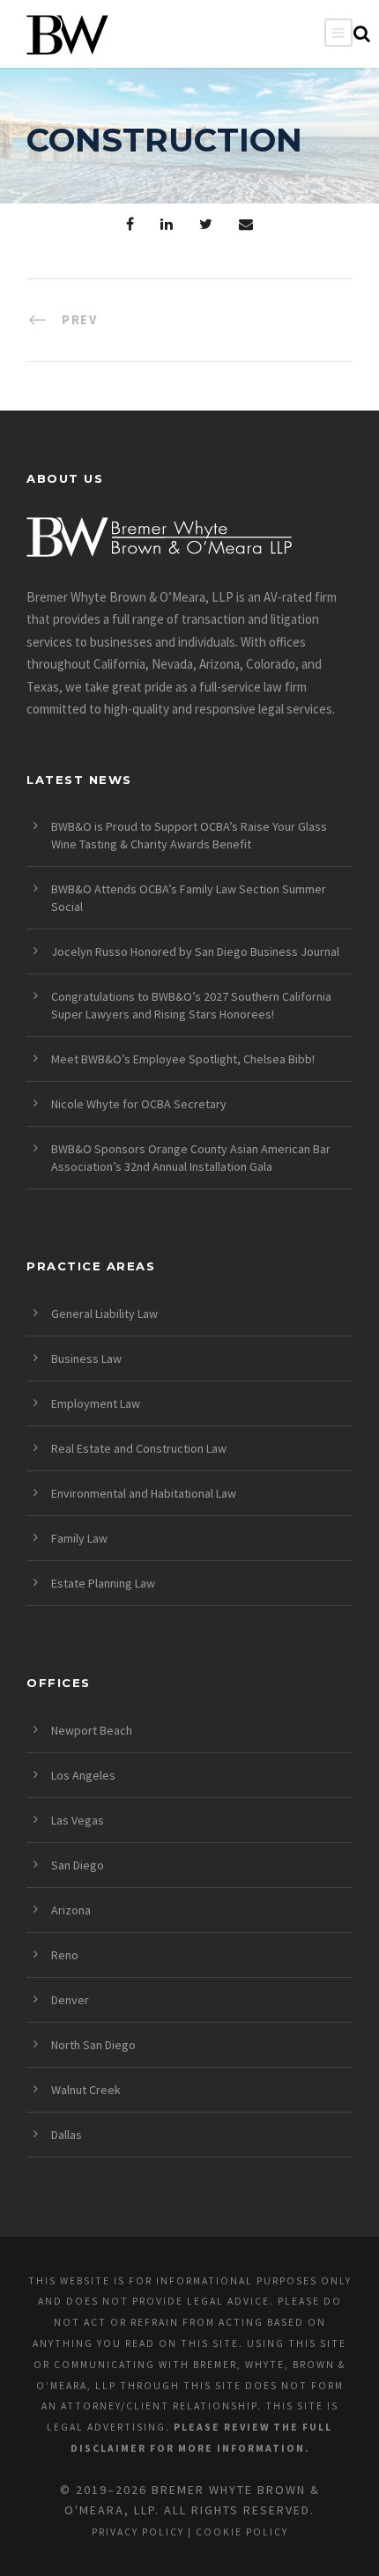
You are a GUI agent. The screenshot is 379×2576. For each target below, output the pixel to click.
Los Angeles (83, 1775)
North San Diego (93, 2045)
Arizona (71, 1910)
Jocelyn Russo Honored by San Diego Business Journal (195, 951)
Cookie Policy (242, 2532)
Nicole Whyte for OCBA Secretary (139, 1104)
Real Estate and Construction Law (139, 1448)
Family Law (79, 1538)
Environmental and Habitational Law (144, 1493)
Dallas (67, 2135)
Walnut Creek (86, 2090)
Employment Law (96, 1403)
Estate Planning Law (103, 1583)
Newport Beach (92, 1730)
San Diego (78, 1865)
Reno (65, 1955)
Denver (70, 2000)
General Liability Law (104, 1314)
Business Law (86, 1358)
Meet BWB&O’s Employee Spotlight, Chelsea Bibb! (183, 1059)
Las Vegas (78, 1820)
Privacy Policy (138, 2532)
